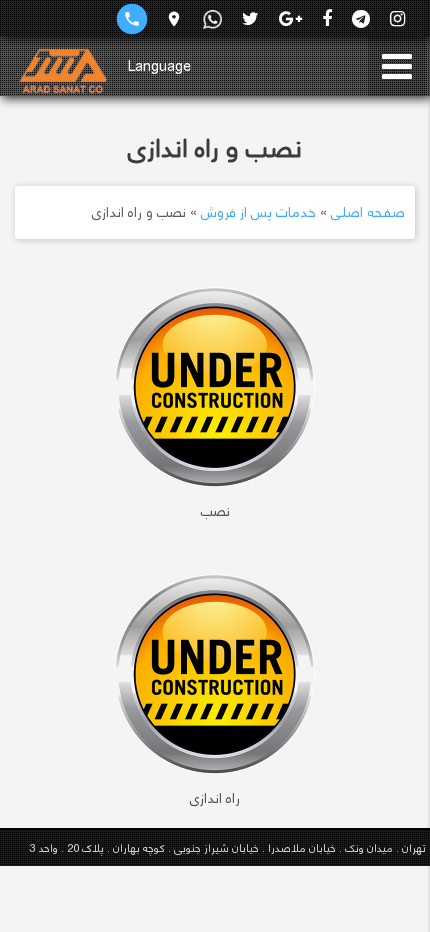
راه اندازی (215, 798)
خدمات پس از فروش (258, 212)
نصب (215, 511)
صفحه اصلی (368, 212)
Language (159, 66)
